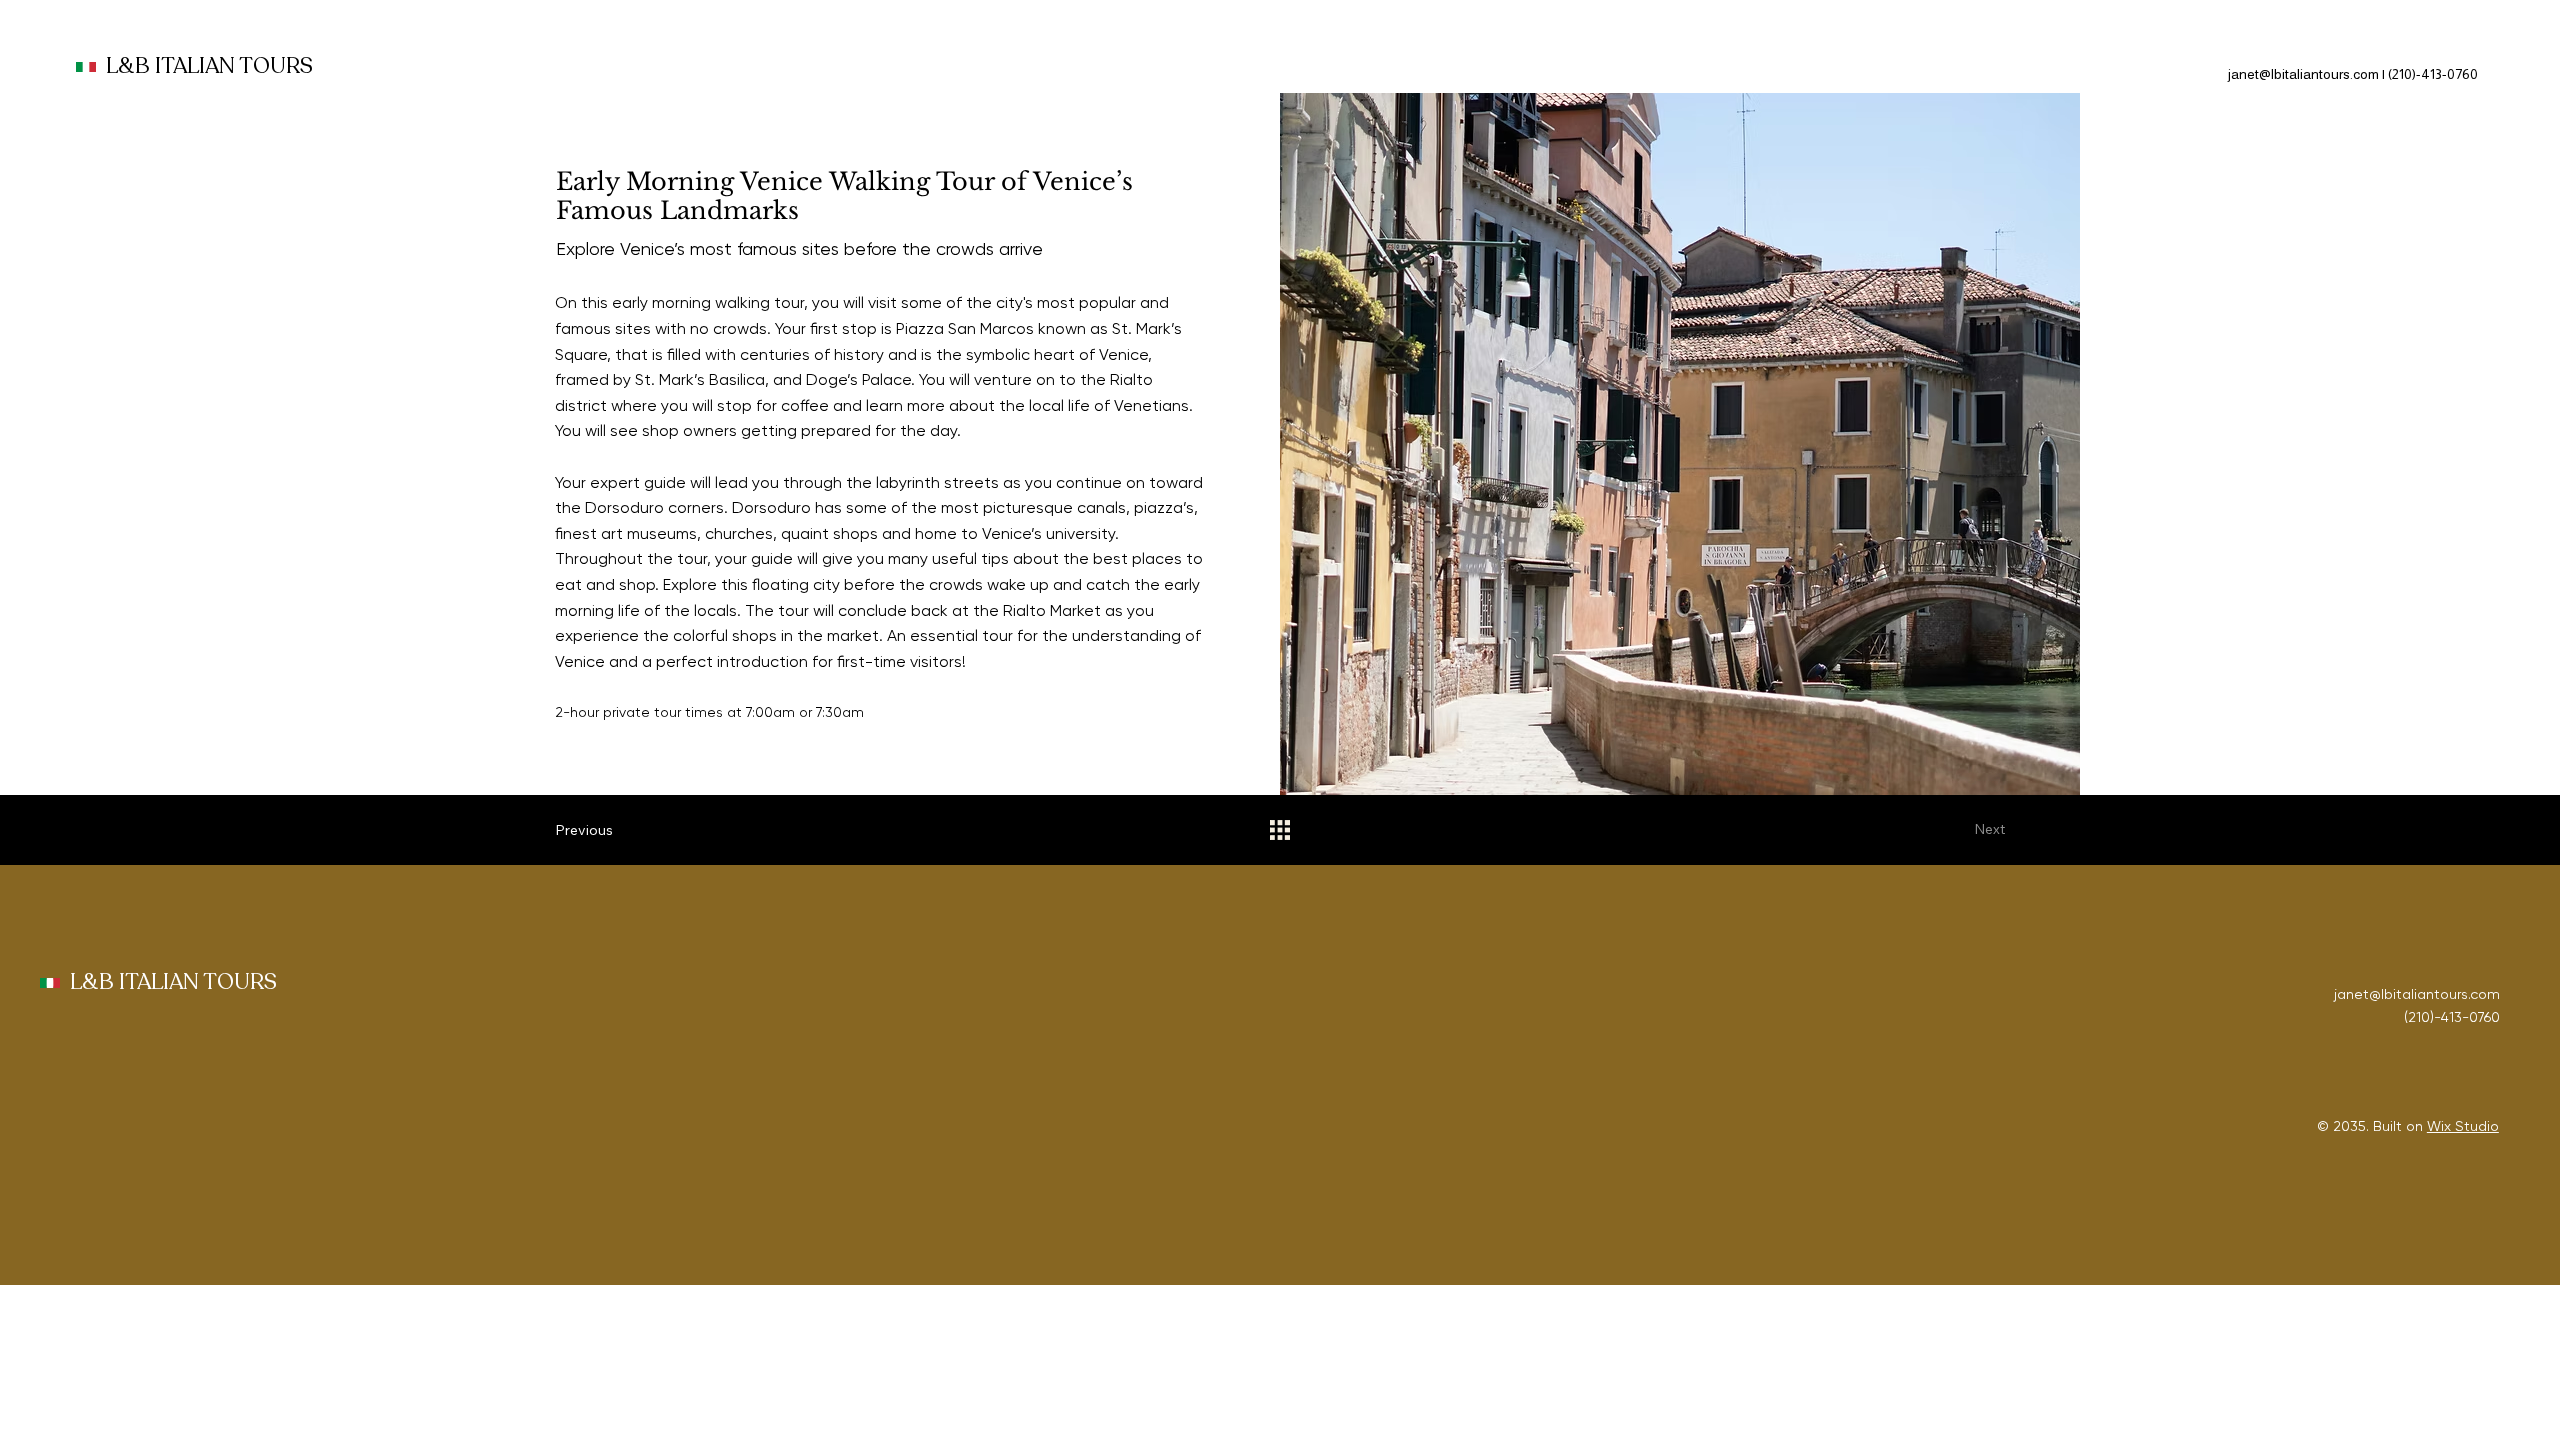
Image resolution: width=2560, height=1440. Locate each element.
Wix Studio (2463, 1126)
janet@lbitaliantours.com (2303, 74)
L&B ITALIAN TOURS (209, 66)
